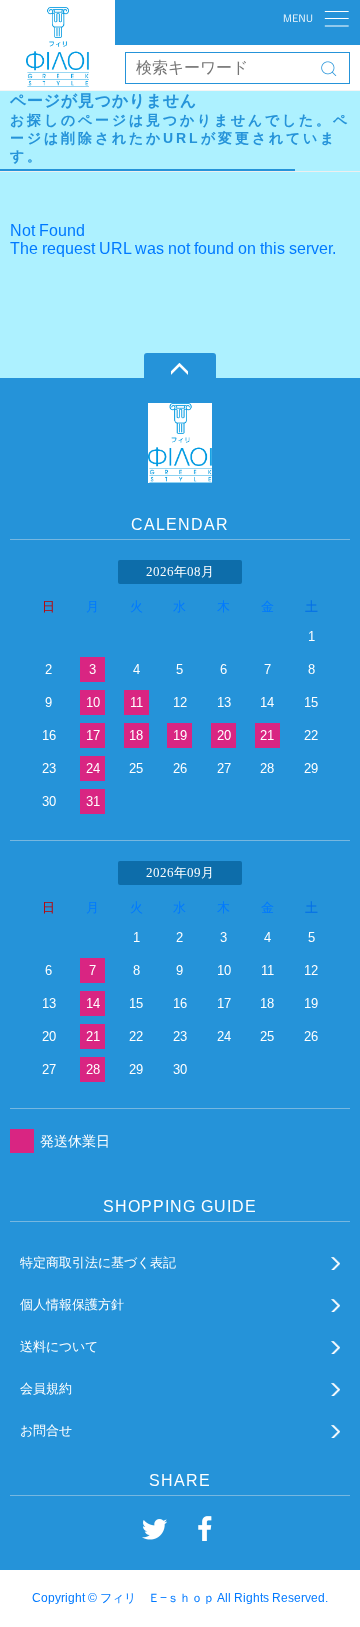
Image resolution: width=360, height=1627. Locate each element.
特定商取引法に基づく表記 (98, 1262)
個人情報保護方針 (72, 1304)
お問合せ (46, 1430)
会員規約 (46, 1388)
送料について (59, 1346)
